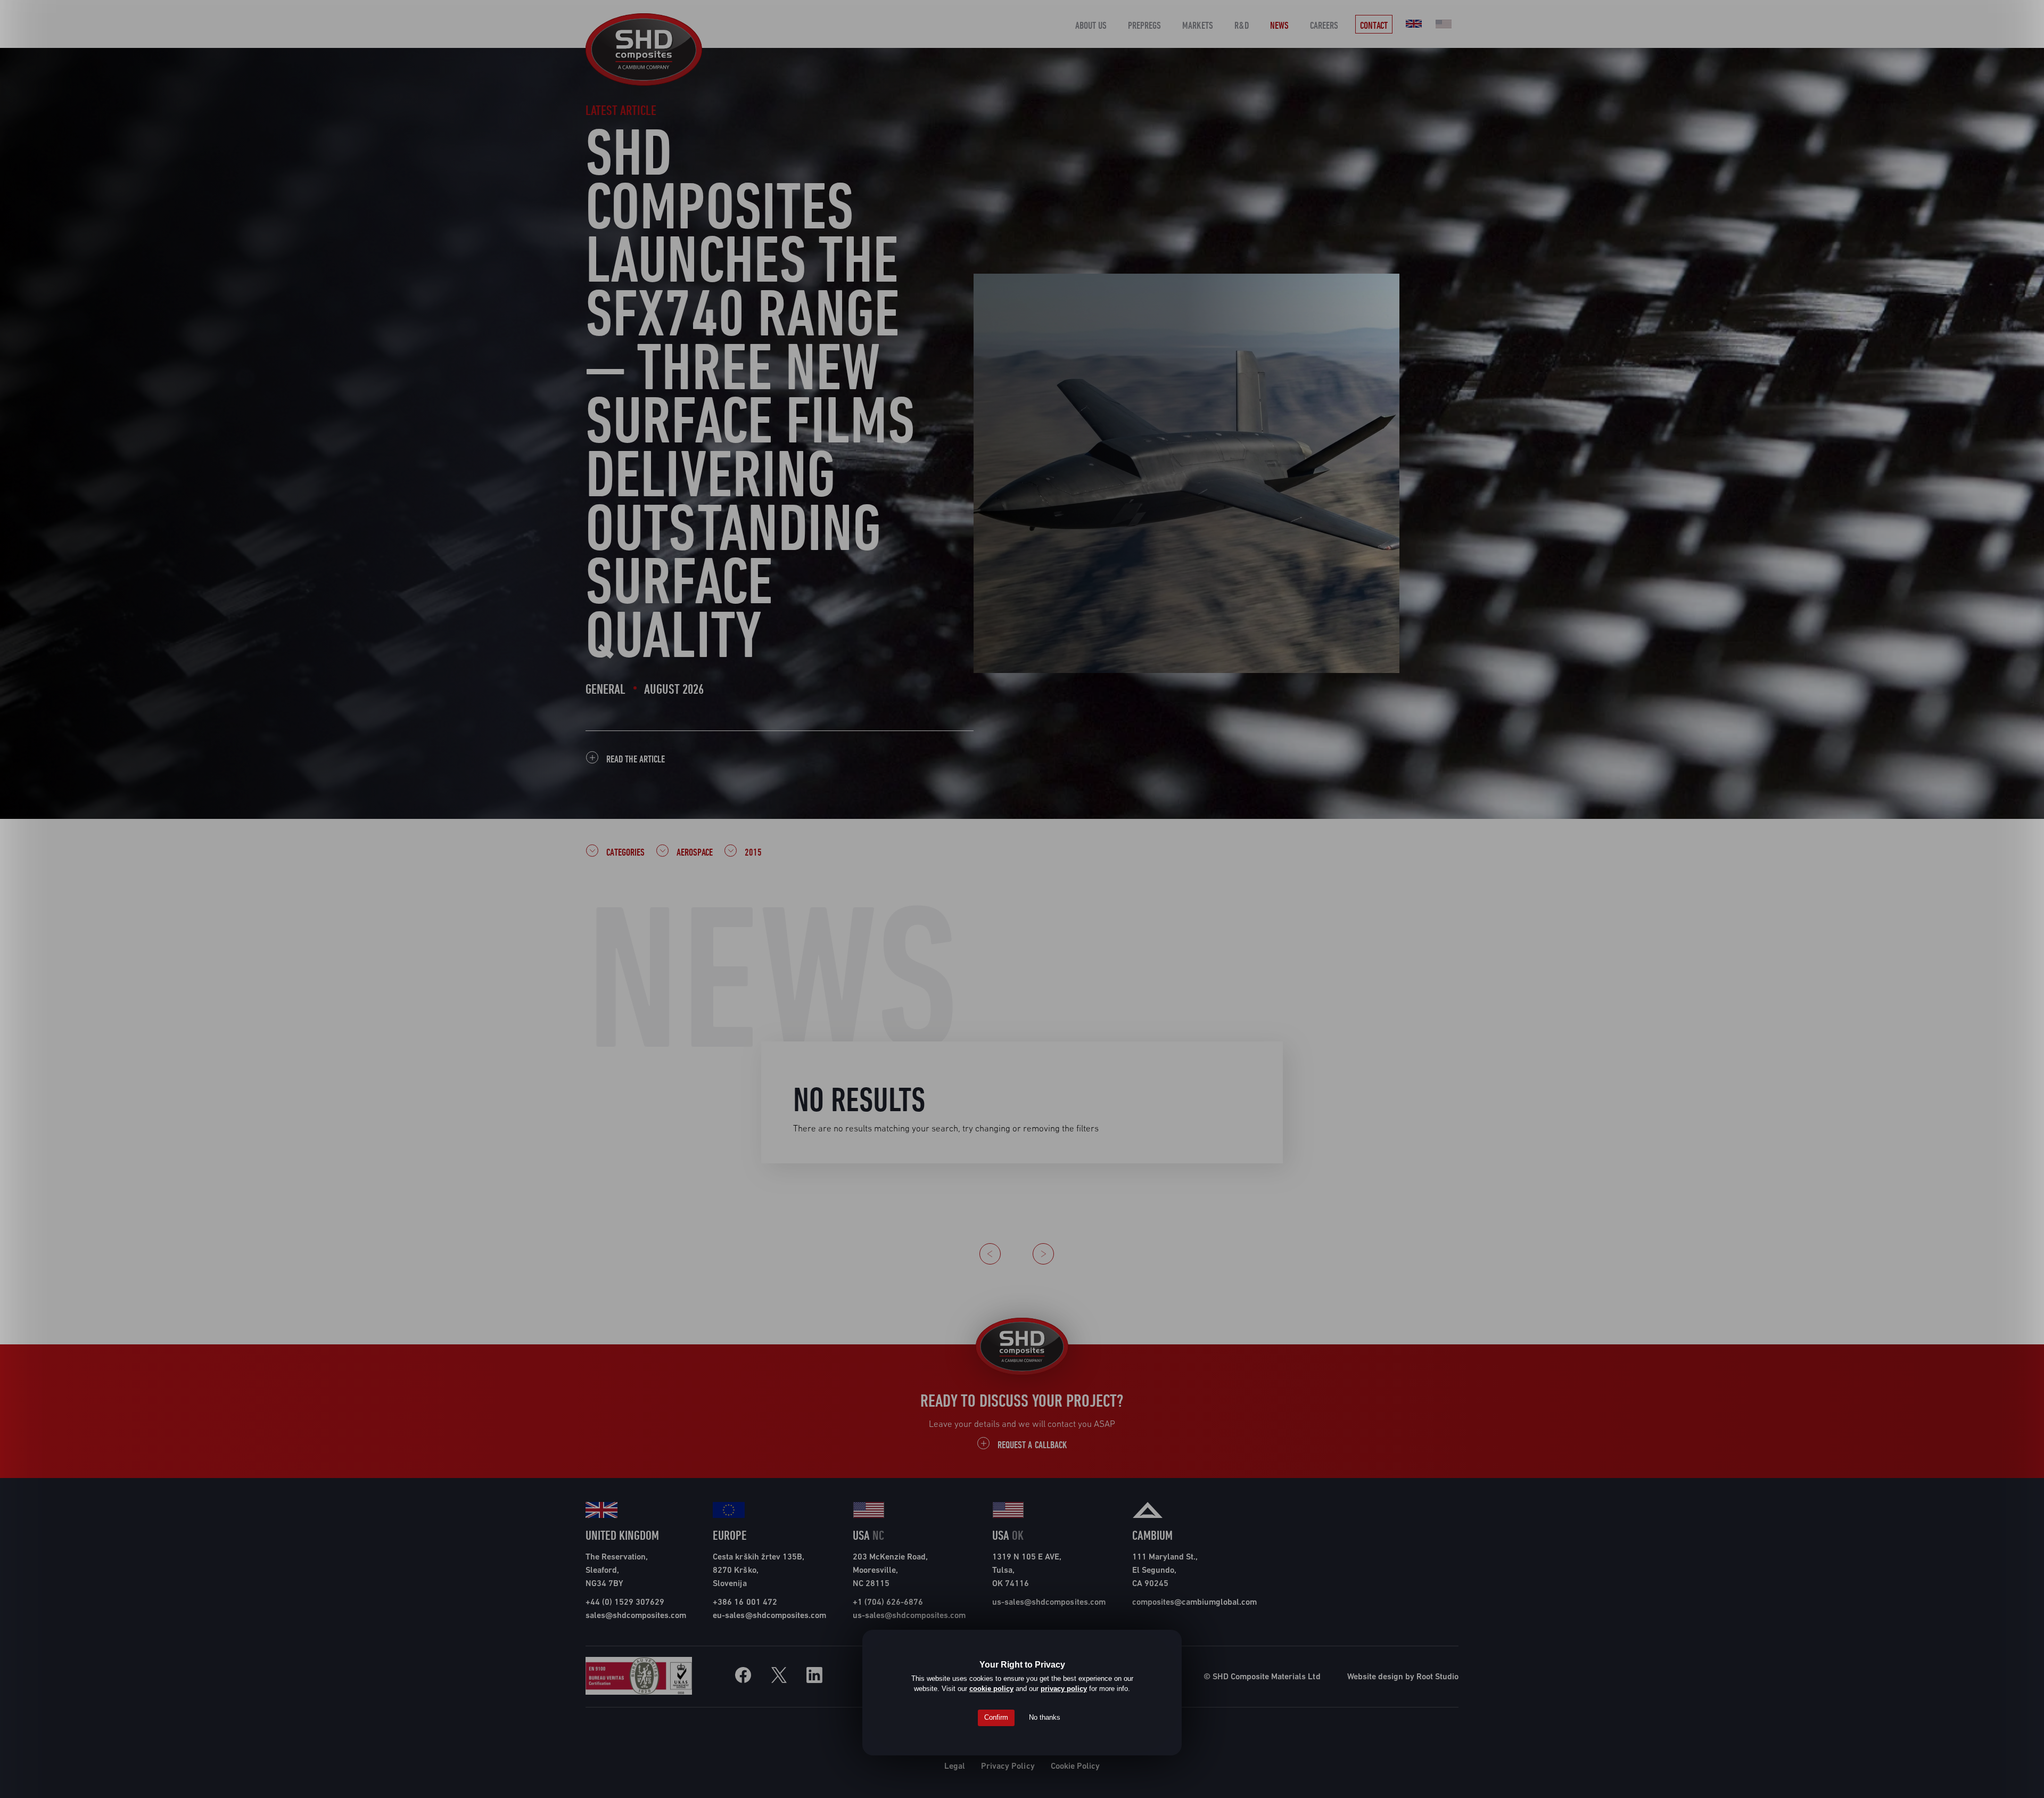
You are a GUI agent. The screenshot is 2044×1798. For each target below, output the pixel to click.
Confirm (996, 1717)
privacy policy (1064, 1689)
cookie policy (991, 1689)
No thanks (1045, 1717)
